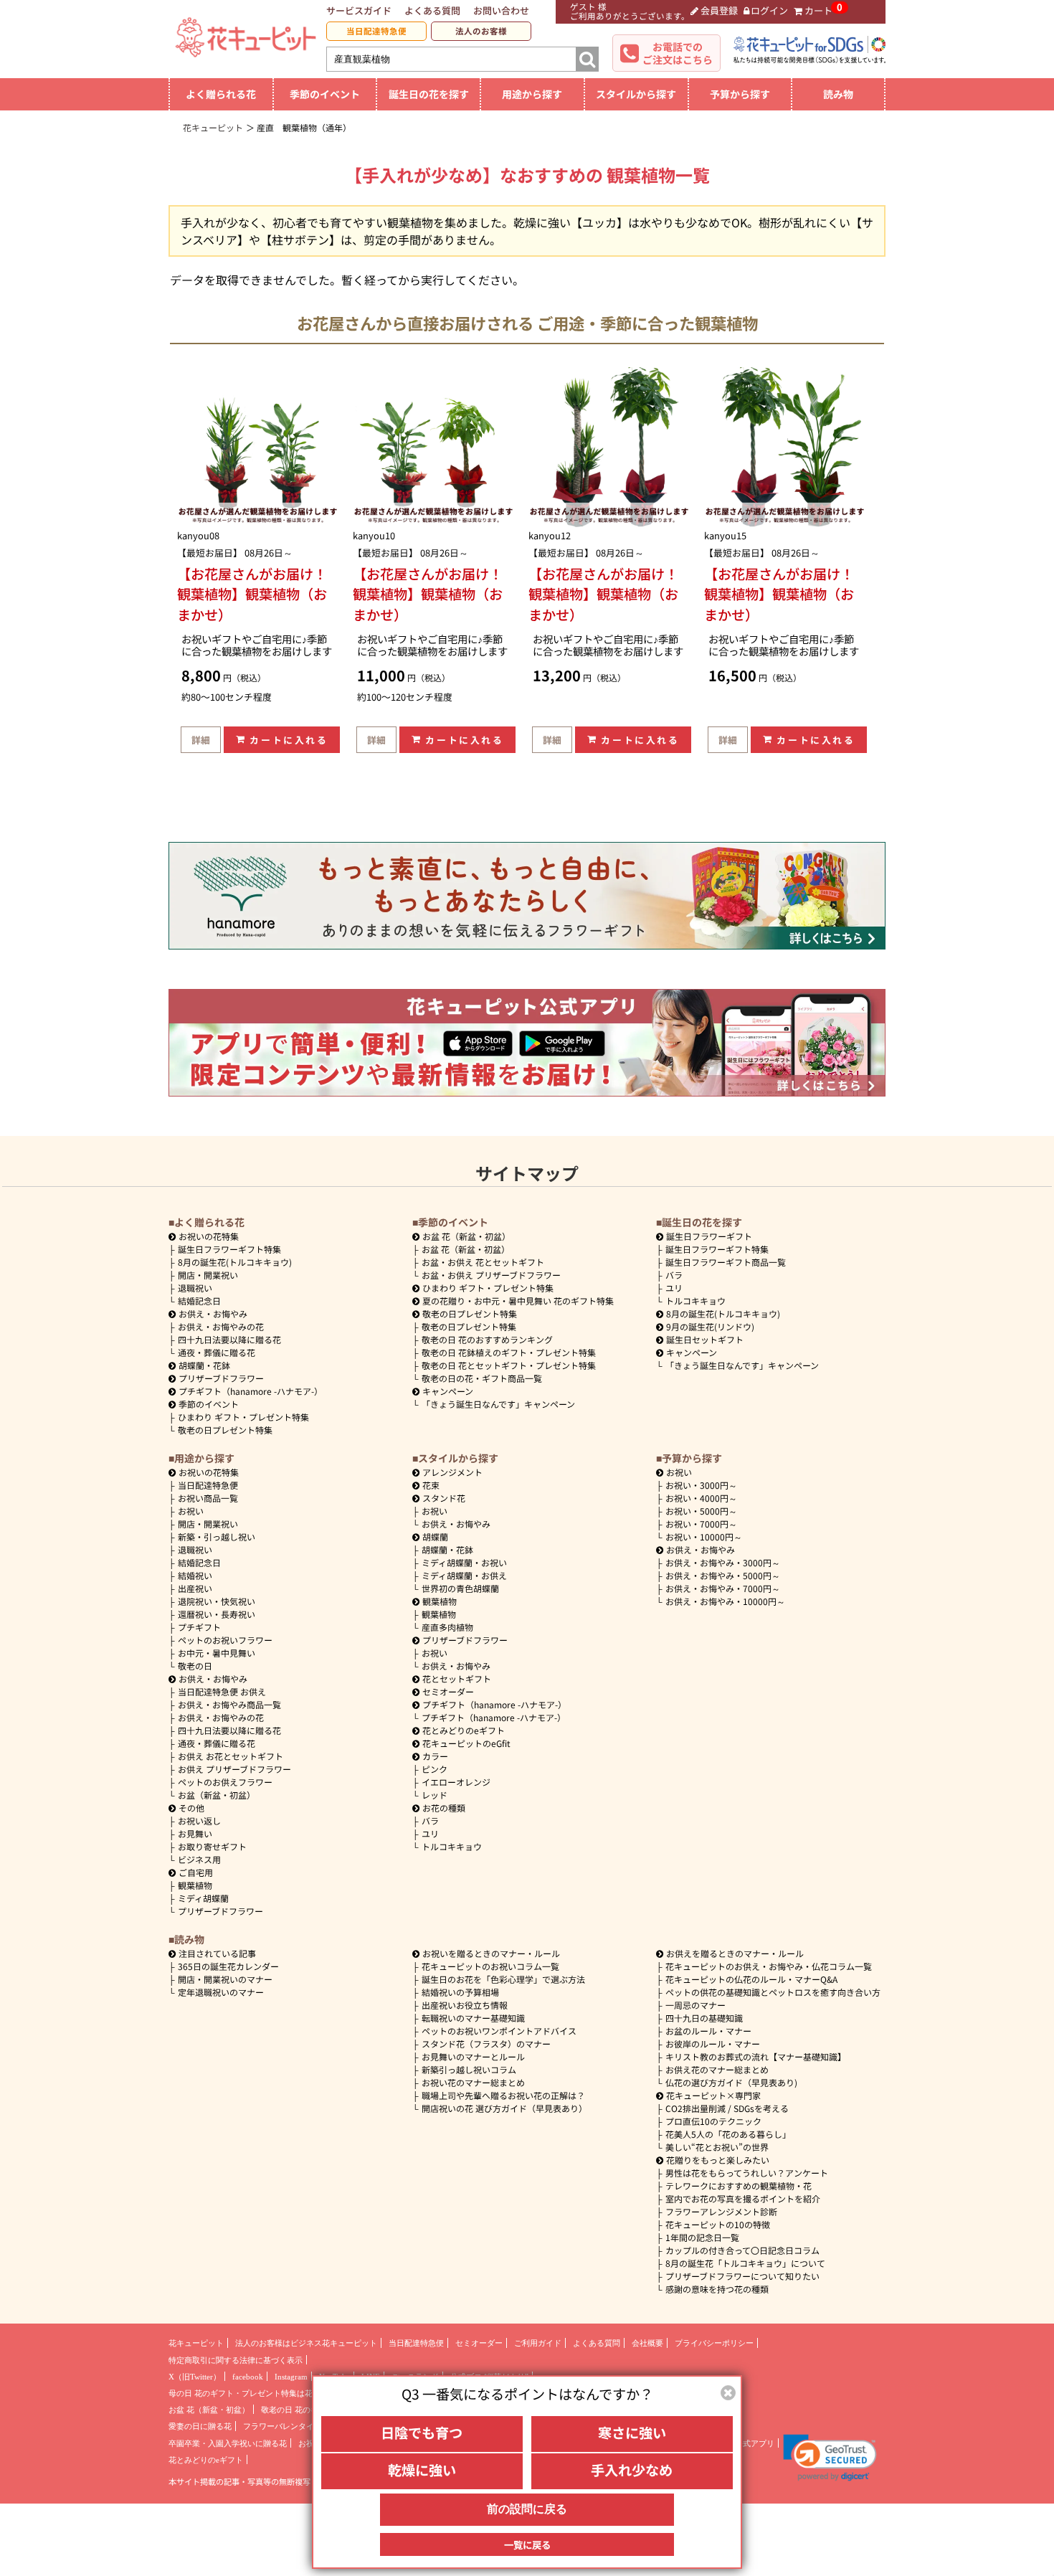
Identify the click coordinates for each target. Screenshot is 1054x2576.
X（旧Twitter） (195, 2377)
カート (818, 10)
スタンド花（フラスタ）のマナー (486, 2044)
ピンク (435, 1769)
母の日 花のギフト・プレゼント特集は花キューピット (264, 2393)
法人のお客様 (481, 31)
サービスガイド (359, 10)
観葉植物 (195, 1885)
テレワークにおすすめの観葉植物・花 (739, 2186)
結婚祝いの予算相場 (460, 1992)
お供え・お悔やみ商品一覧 (229, 1704)
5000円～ (701, 1511)
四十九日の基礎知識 (704, 2018)
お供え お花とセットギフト (231, 1756)
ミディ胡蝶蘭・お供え (464, 1575)
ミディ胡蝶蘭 (203, 1898)
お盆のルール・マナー (708, 2031)
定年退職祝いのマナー (221, 1992)
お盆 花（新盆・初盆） (466, 1249)
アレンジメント (452, 1472)
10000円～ (704, 1536)
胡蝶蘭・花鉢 (204, 1365)
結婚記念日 (199, 1301)
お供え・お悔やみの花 (221, 1326)
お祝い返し (199, 1820)
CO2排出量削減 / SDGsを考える (727, 2108)
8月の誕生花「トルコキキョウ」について (745, 2263)
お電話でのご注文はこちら (678, 53)
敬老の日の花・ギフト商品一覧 (482, 1378)
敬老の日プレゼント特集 (225, 1430)
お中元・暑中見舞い (217, 1653)
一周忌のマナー (695, 2005)
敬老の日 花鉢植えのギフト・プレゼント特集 (509, 1352)
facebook (248, 2377)
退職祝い (195, 1288)
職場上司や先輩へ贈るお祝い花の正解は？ (503, 2095)
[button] (830, 2458)
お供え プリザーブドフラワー (234, 1769)
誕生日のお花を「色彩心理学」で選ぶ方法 (503, 1979)
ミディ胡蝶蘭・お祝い (464, 1562)
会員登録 (719, 10)
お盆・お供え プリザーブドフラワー (491, 1275)
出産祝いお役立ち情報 (465, 2005)
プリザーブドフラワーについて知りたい (742, 2276)
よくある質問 (432, 10)
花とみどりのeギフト (464, 1730)
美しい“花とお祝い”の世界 (717, 2147)
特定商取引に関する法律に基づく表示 (236, 2360)
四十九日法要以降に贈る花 (229, 1339)
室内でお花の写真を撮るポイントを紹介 (743, 2198)
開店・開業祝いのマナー (225, 1979)
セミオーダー (448, 1691)
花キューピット (196, 2343)
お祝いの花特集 (209, 1236)
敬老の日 (195, 1666)
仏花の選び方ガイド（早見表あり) (731, 2082)
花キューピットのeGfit (466, 1743)
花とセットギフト (457, 1678)
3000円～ (701, 1485)
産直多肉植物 (447, 1627)
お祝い (191, 1511)
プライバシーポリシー (714, 2343)
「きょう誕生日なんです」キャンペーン (498, 1404)
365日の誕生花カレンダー (228, 1966)
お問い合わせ (501, 10)
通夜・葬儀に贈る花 (217, 1352)
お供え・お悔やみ (213, 1313)
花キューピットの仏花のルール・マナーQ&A (751, 1979)
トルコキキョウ (695, 1301)
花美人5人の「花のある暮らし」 (728, 2134)
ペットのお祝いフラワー (225, 1640)
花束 (431, 1485)
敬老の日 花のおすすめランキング (487, 1339)
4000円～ (701, 1498)
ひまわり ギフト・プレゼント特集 (243, 1417)
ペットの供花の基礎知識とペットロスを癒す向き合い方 (773, 1992)
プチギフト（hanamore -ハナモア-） (251, 1391)
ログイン (769, 10)
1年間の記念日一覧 (702, 2237)
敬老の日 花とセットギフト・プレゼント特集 (509, 1365)
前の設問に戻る (527, 2509)
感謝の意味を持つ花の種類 (717, 2289)
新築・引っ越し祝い (217, 1536)
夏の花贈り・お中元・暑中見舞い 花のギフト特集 (518, 1301)
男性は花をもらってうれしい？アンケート (747, 2173)
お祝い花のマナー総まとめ (473, 2082)
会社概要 (647, 2343)
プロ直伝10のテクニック (713, 2121)
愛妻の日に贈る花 (200, 2426)
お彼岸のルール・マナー (713, 2044)
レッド (435, 1795)
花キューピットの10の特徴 (718, 2224)
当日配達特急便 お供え (222, 1691)
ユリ (674, 1288)
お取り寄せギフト (212, 1846)
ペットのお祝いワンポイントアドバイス (499, 2031)
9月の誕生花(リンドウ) (710, 1326)
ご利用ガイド (538, 2343)
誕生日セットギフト (705, 1339)
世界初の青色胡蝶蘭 (460, 1588)
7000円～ (701, 1524)
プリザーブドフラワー (221, 1378)
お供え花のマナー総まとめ (717, 2069)
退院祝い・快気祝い (217, 1601)
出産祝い (195, 1588)
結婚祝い (195, 1575)
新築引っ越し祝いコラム (469, 2069)
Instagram (291, 2377)
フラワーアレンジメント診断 (721, 2211)
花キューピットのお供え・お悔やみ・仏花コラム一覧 (769, 1966)
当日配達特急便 (376, 31)
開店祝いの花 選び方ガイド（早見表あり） (504, 2108)
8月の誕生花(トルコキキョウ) (235, 1262)
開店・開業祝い (208, 1275)
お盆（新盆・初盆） (217, 1795)
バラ (674, 1275)
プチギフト (199, 1627)
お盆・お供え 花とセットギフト (483, 1262)
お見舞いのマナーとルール (473, 2056)
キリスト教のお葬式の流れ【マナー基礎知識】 (756, 2056)
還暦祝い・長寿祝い (217, 1614)
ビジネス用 (199, 1859)
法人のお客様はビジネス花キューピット (306, 2343)
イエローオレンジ (456, 1782)
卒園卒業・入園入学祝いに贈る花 (228, 2443)
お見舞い (195, 1833)
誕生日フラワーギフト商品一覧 (726, 1262)
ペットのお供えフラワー (225, 1782)
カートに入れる (289, 740)
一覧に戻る (527, 2544)
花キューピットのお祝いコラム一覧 (490, 1966)
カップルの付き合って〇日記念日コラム (742, 2250)
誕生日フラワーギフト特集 (229, 1249)
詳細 (201, 740)
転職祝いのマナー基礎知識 (473, 2018)
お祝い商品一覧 (208, 1498)
